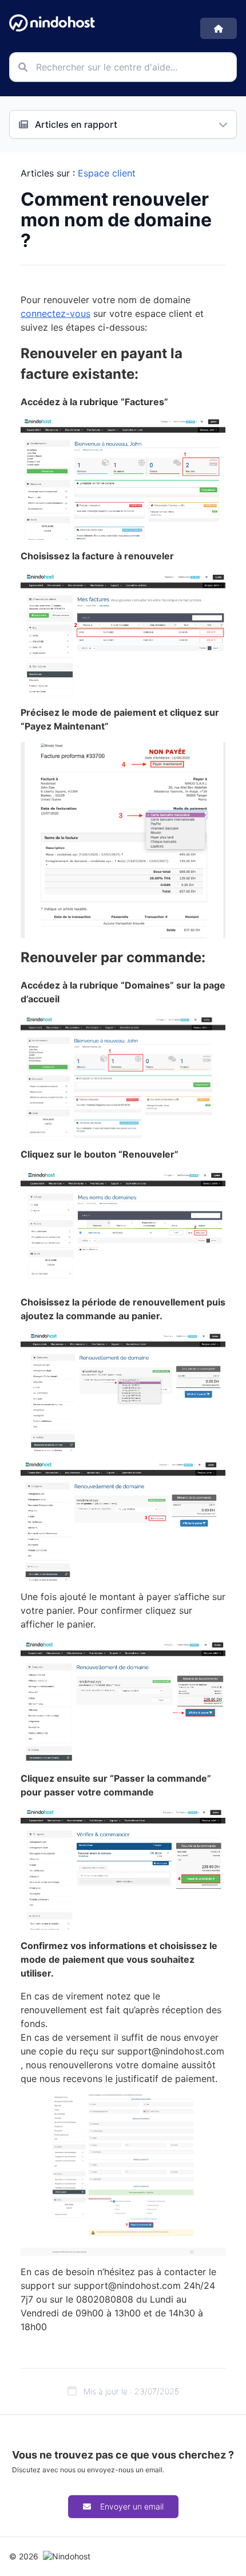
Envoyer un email (132, 2506)
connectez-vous (55, 313)
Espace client (107, 173)
